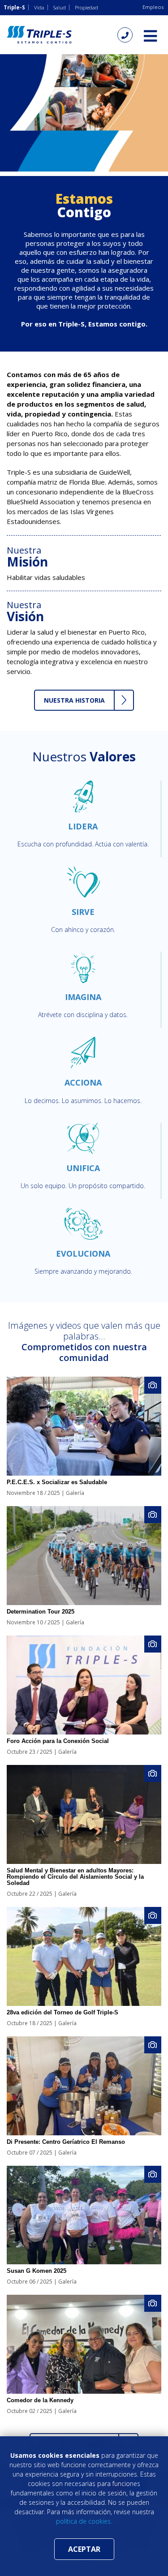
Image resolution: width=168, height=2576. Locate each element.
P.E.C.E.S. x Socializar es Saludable (57, 1482)
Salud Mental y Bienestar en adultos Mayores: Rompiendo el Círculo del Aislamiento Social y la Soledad (75, 1877)
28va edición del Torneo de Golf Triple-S (62, 2012)
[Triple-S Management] (39, 35)
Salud (60, 7)
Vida (39, 7)
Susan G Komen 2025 (37, 2271)
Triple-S (14, 7)
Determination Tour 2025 (41, 1612)
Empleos (153, 7)
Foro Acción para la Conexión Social (58, 1741)
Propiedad (86, 7)
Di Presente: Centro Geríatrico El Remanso (66, 2142)
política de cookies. (84, 2521)
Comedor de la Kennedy (40, 2400)
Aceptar (84, 2549)
